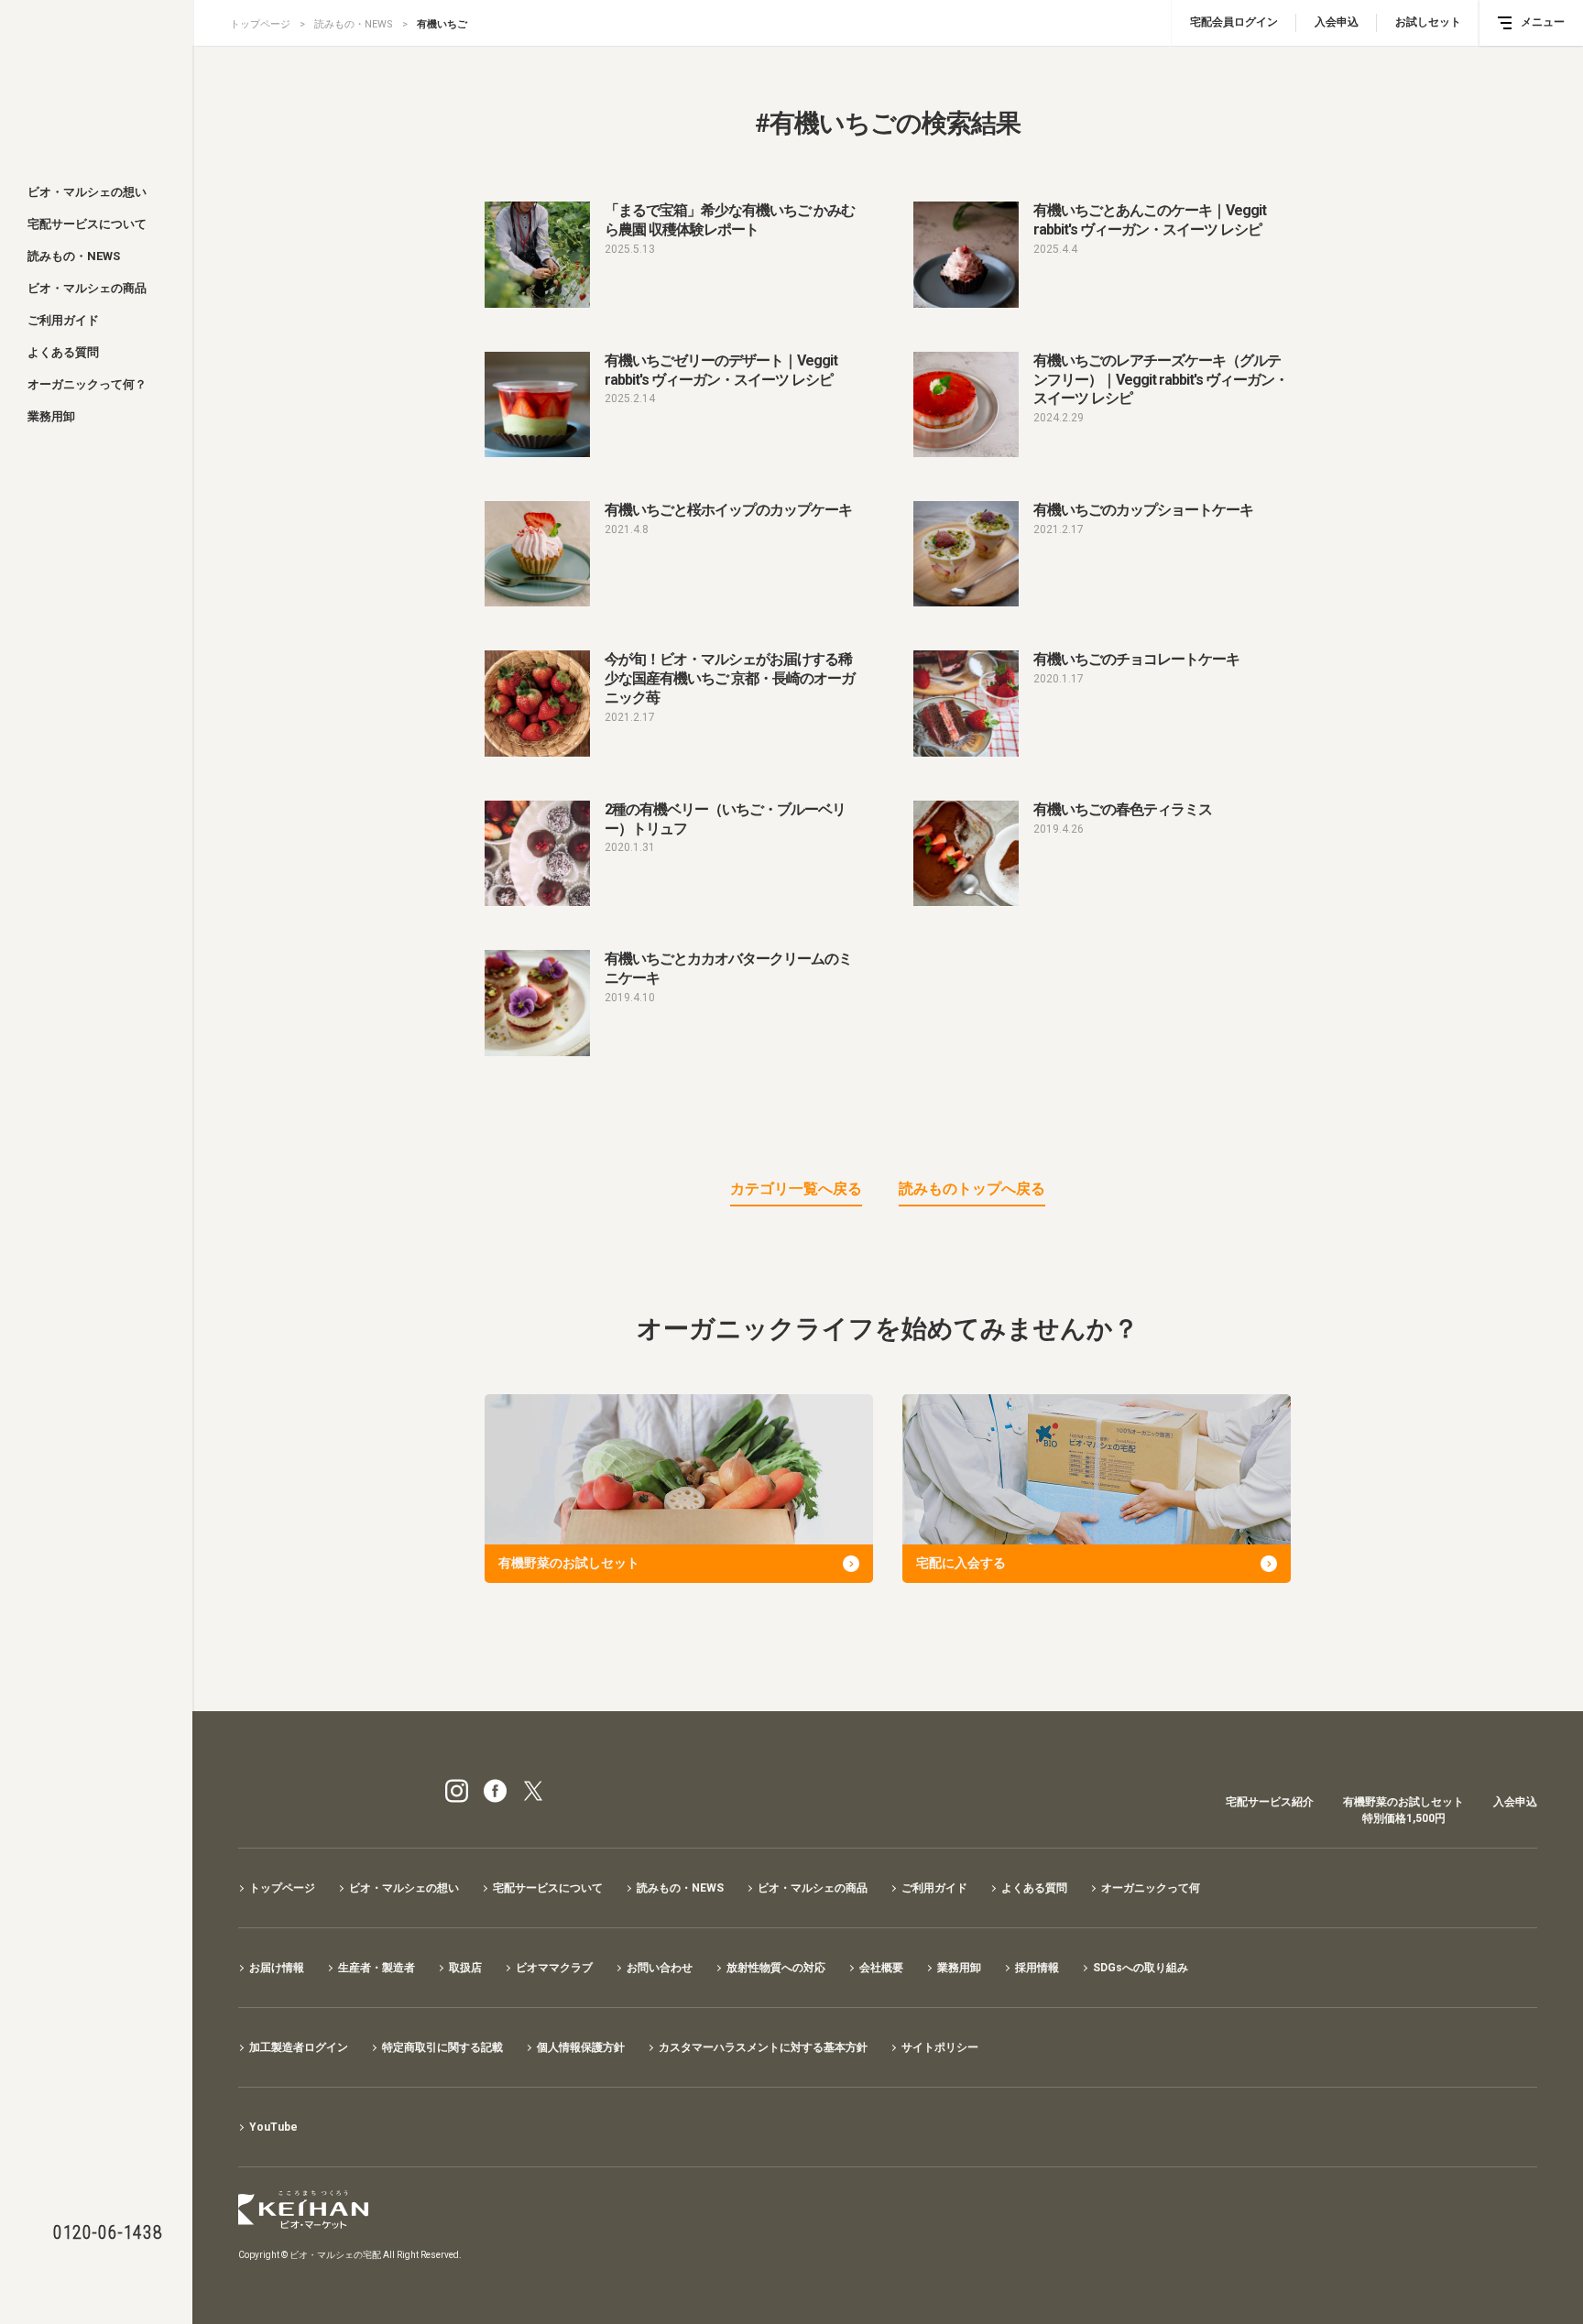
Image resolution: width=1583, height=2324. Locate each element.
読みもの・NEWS (74, 256)
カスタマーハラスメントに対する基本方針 (763, 2047)
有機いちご (442, 24)
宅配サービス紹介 (1270, 1802)
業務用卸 (51, 416)
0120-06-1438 (108, 2232)
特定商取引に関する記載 (442, 2047)
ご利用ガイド (63, 320)
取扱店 (465, 1968)
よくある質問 (63, 352)
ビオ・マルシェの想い (87, 192)
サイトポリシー (940, 2047)
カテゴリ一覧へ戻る (796, 1189)
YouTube (273, 2127)
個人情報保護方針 (581, 2047)
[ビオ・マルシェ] (96, 84)
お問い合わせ (660, 1968)
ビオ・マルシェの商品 (87, 288)
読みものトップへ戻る (972, 1189)
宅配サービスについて (87, 224)
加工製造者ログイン (299, 2047)
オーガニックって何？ (87, 384)
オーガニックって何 (1151, 1888)
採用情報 (1037, 1968)
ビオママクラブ (554, 1968)
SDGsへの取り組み (1141, 1968)
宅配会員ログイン (1234, 22)
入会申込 (1337, 22)
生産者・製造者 (377, 1968)
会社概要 (881, 1968)
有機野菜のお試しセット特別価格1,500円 (1403, 1810)
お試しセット (1428, 22)
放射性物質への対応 (776, 1968)
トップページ (260, 24)
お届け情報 (277, 1968)
